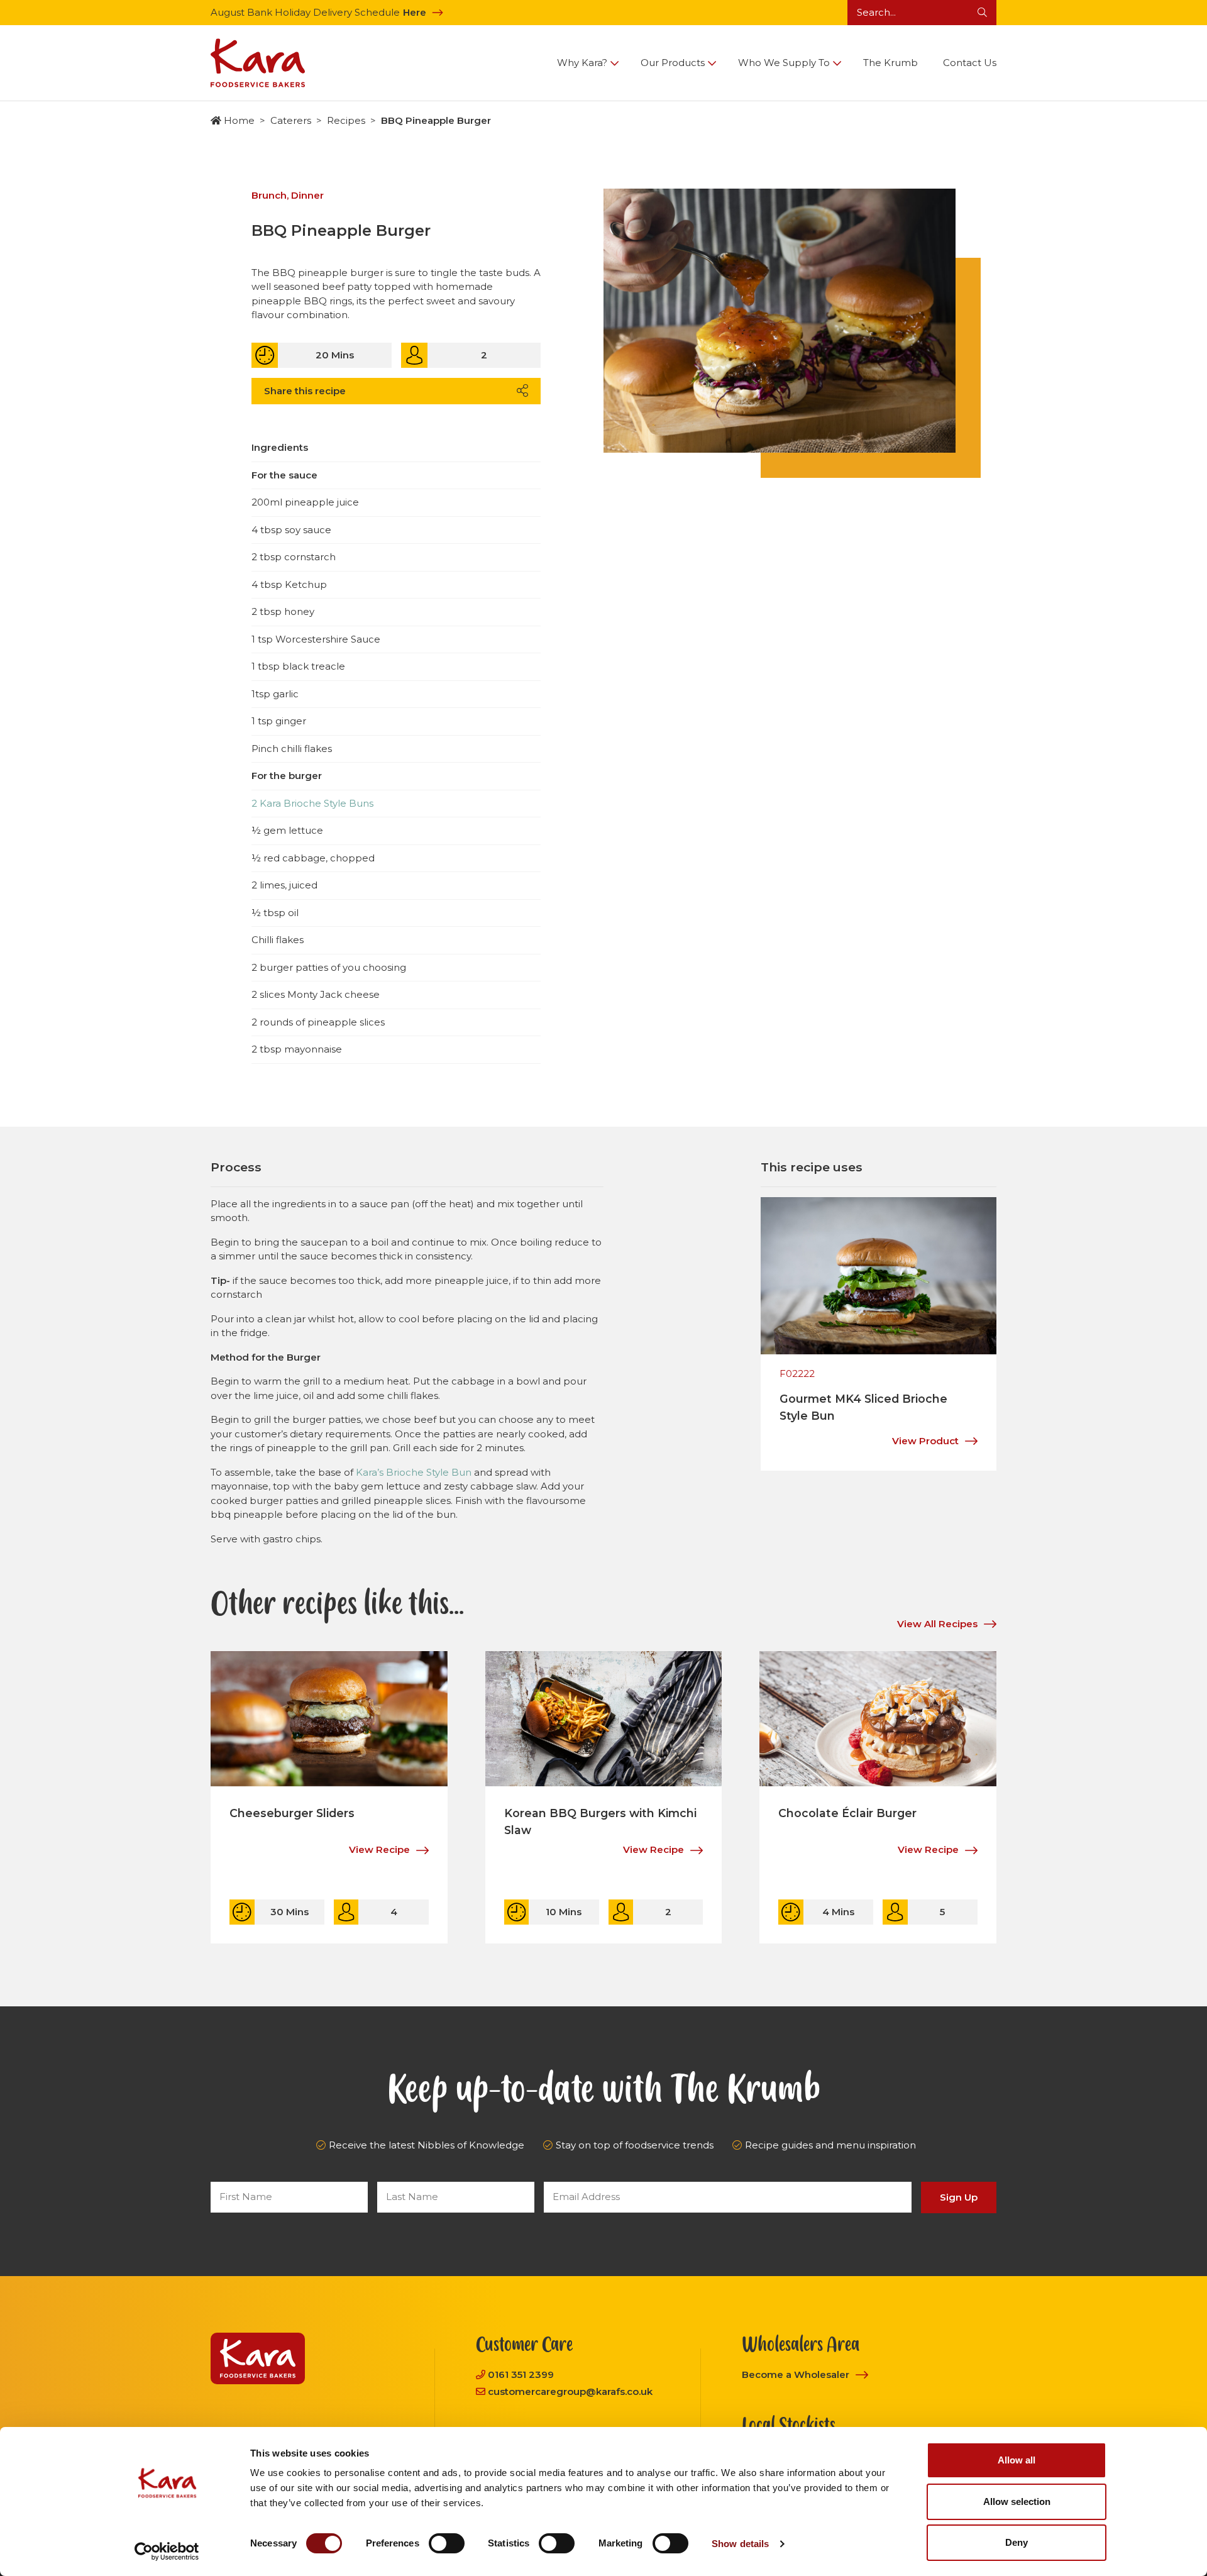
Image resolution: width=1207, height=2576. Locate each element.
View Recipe (379, 1849)
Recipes (346, 120)
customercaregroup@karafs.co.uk (570, 2391)
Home (239, 120)
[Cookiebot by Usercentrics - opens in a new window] (167, 2551)
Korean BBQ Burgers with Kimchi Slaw (600, 1821)
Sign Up (959, 2197)
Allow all (1017, 2460)
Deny (1017, 2542)
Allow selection (1017, 2501)
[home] (258, 63)
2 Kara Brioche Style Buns (312, 803)
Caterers (291, 120)
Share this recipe (305, 391)
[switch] (447, 2543)
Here (415, 12)
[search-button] (982, 13)
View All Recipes (937, 1624)
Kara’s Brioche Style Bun (414, 1472)
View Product (925, 1441)
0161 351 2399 (521, 2374)
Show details (740, 2544)
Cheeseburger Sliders (292, 1813)
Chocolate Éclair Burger (847, 1813)
